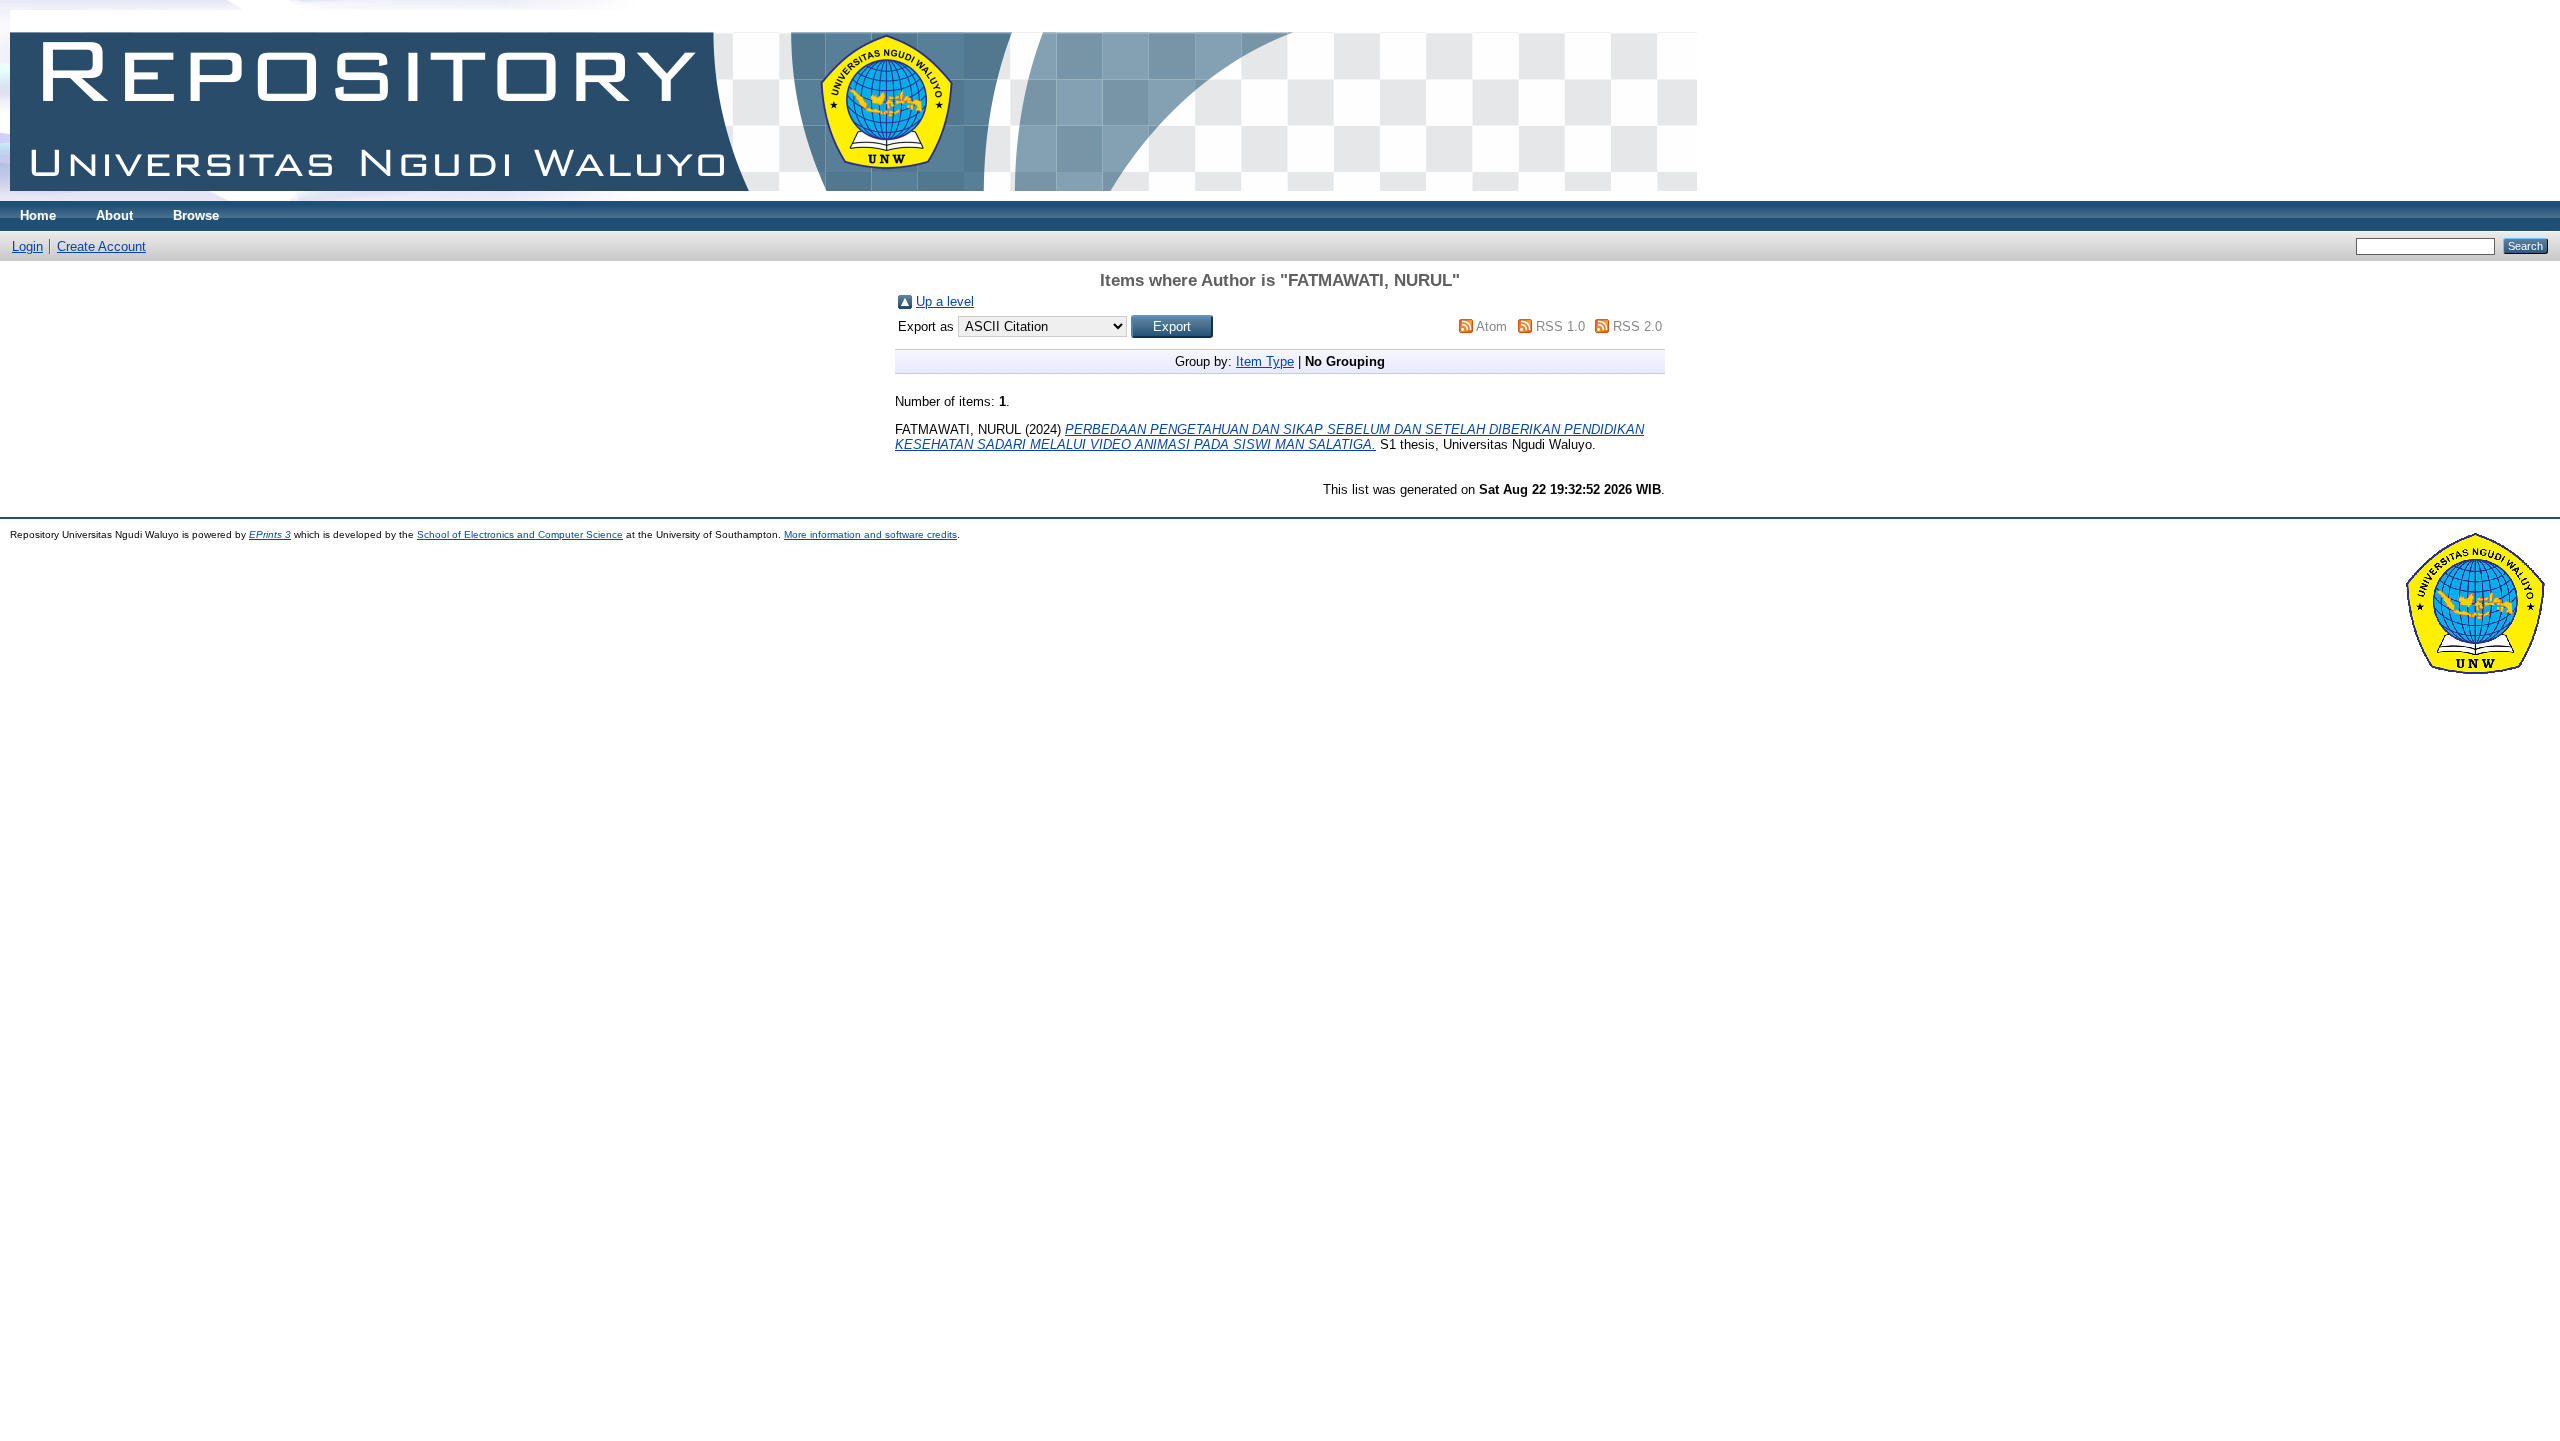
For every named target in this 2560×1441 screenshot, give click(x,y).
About (114, 215)
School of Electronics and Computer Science (520, 534)
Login (27, 246)
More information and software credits (870, 534)
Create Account (101, 246)
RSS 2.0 (1637, 326)
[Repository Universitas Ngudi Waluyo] (853, 196)
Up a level (945, 301)
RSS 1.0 (1560, 326)
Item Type (1265, 361)
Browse (196, 215)
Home (38, 215)
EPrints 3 (270, 534)
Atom (1491, 326)
